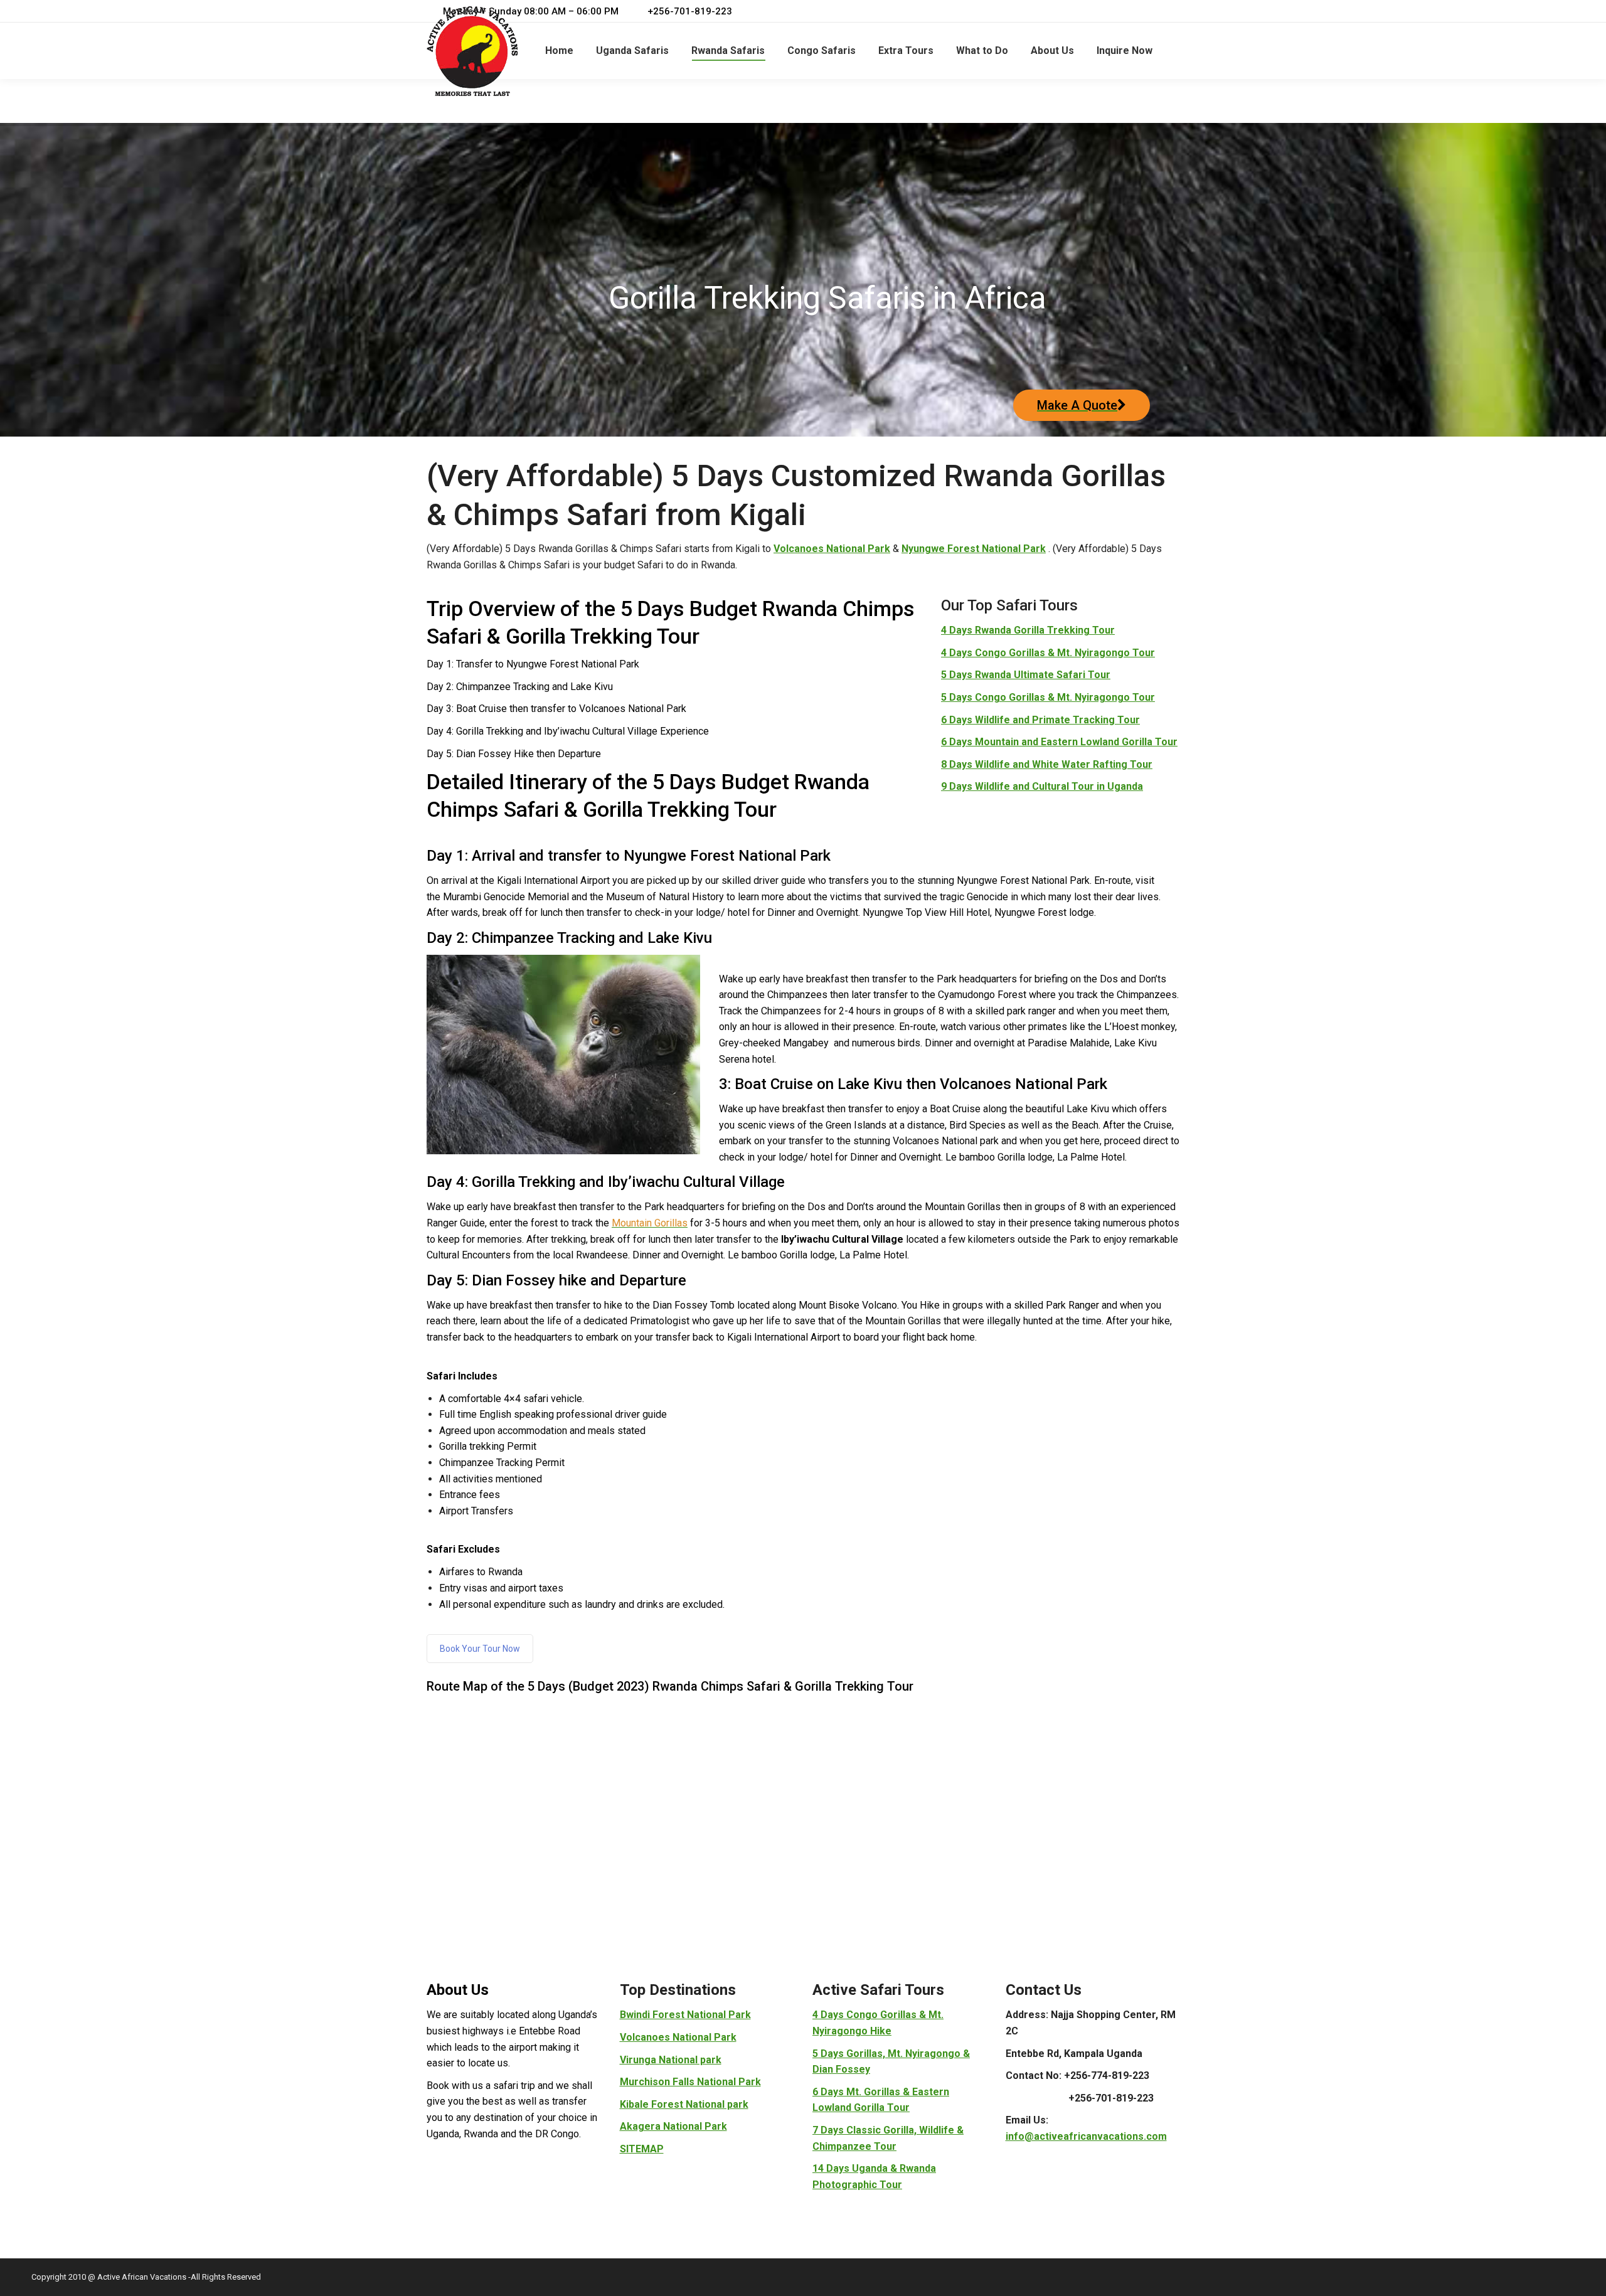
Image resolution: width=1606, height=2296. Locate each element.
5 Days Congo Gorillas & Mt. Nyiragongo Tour (1048, 697)
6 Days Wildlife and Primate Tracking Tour (1040, 720)
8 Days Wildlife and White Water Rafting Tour (1047, 764)
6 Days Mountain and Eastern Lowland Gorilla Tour (1059, 742)
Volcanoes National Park (832, 549)
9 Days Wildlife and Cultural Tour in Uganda (1042, 786)
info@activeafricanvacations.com (1086, 2136)
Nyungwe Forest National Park (974, 549)
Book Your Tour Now (480, 1649)
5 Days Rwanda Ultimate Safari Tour (1026, 675)
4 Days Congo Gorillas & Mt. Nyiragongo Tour (1048, 653)
